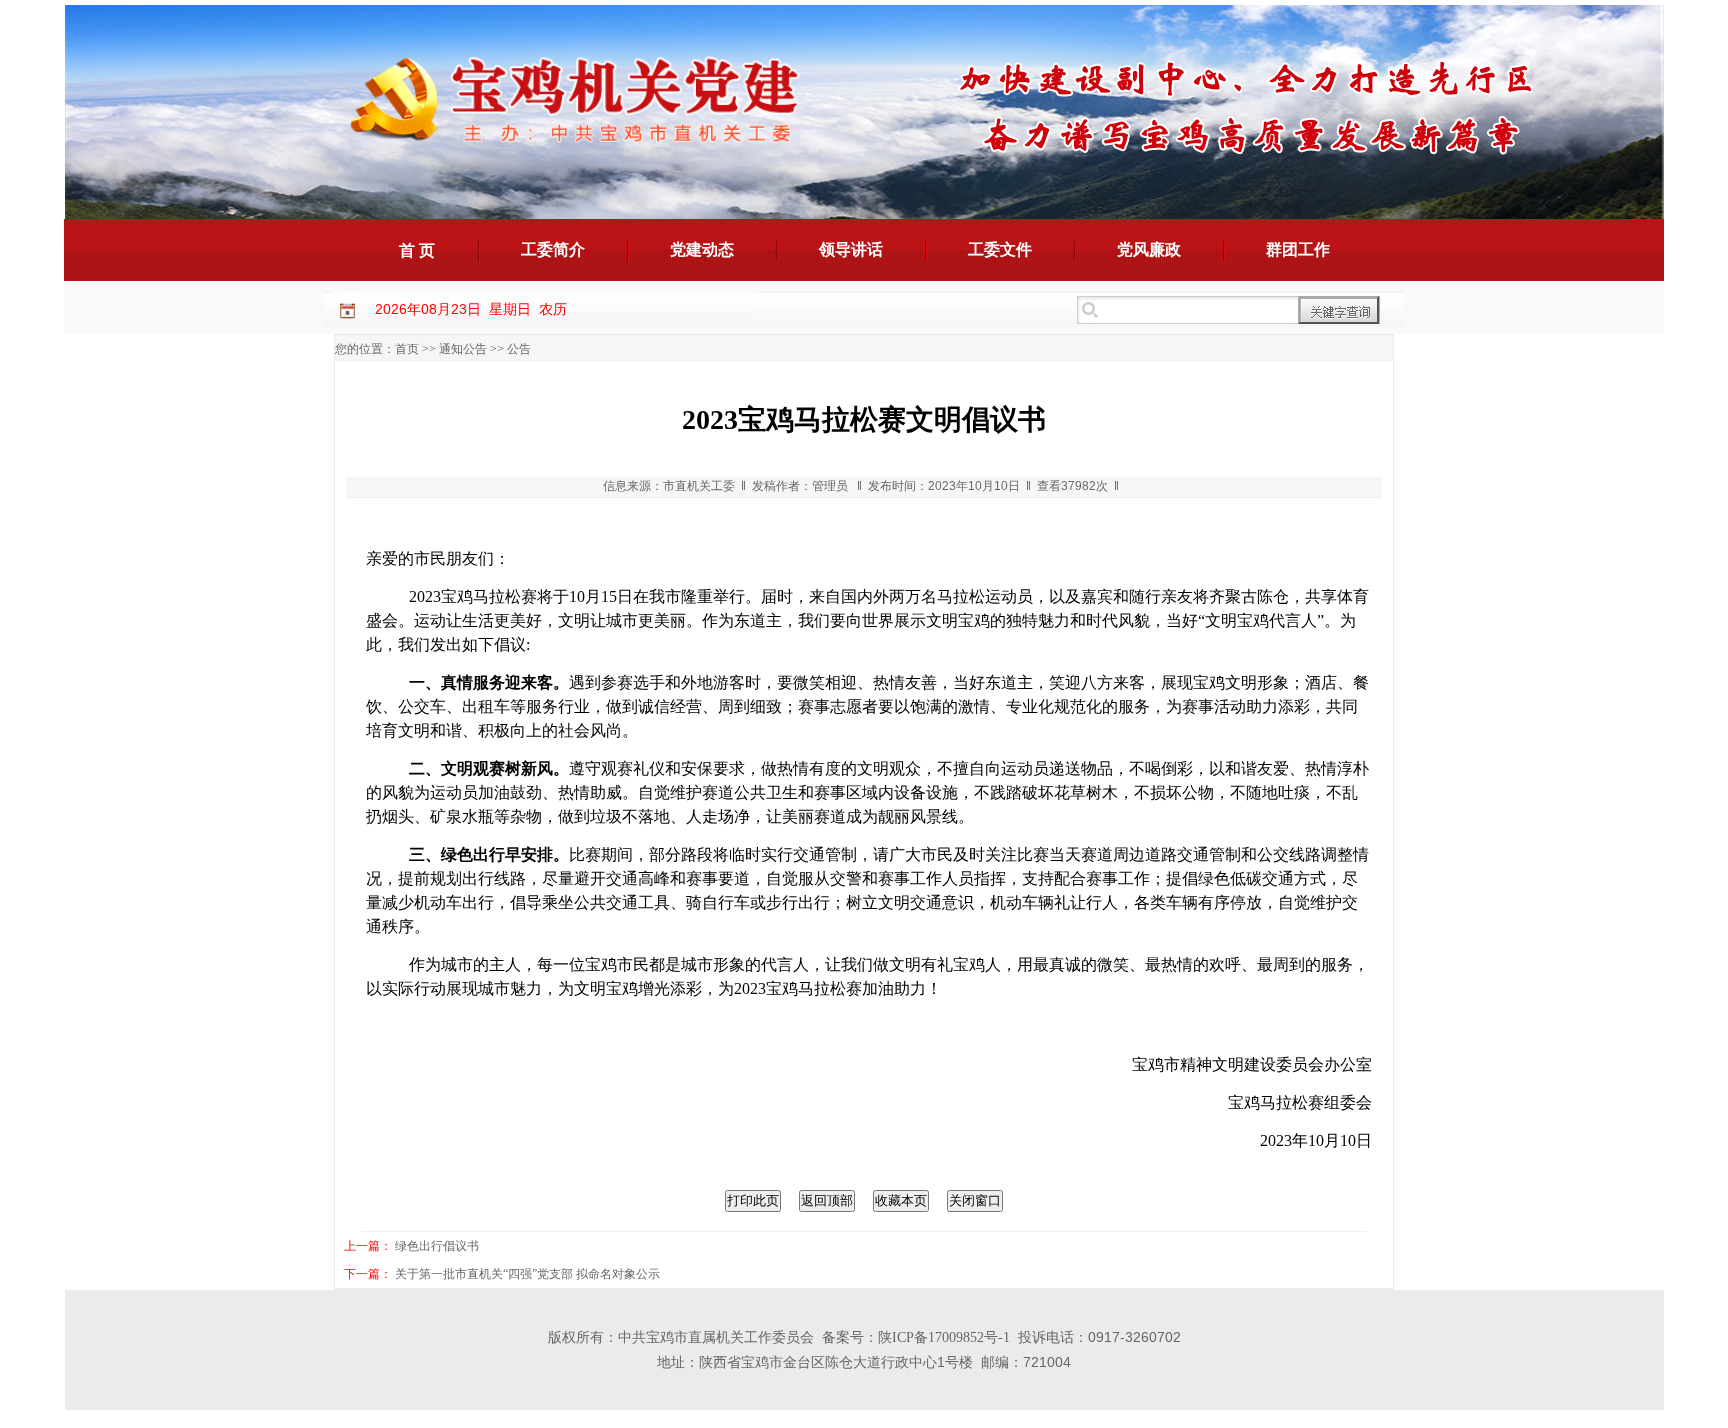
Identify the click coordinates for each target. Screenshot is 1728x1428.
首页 (407, 349)
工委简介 (553, 249)
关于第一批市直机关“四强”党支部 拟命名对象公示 (527, 1274)
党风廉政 (1149, 249)
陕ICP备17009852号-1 (944, 1337)
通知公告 (463, 349)
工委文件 (1000, 249)
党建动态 (702, 249)
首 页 (417, 250)
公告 (519, 349)
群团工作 (1298, 249)
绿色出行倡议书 (437, 1246)
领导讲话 (851, 249)
